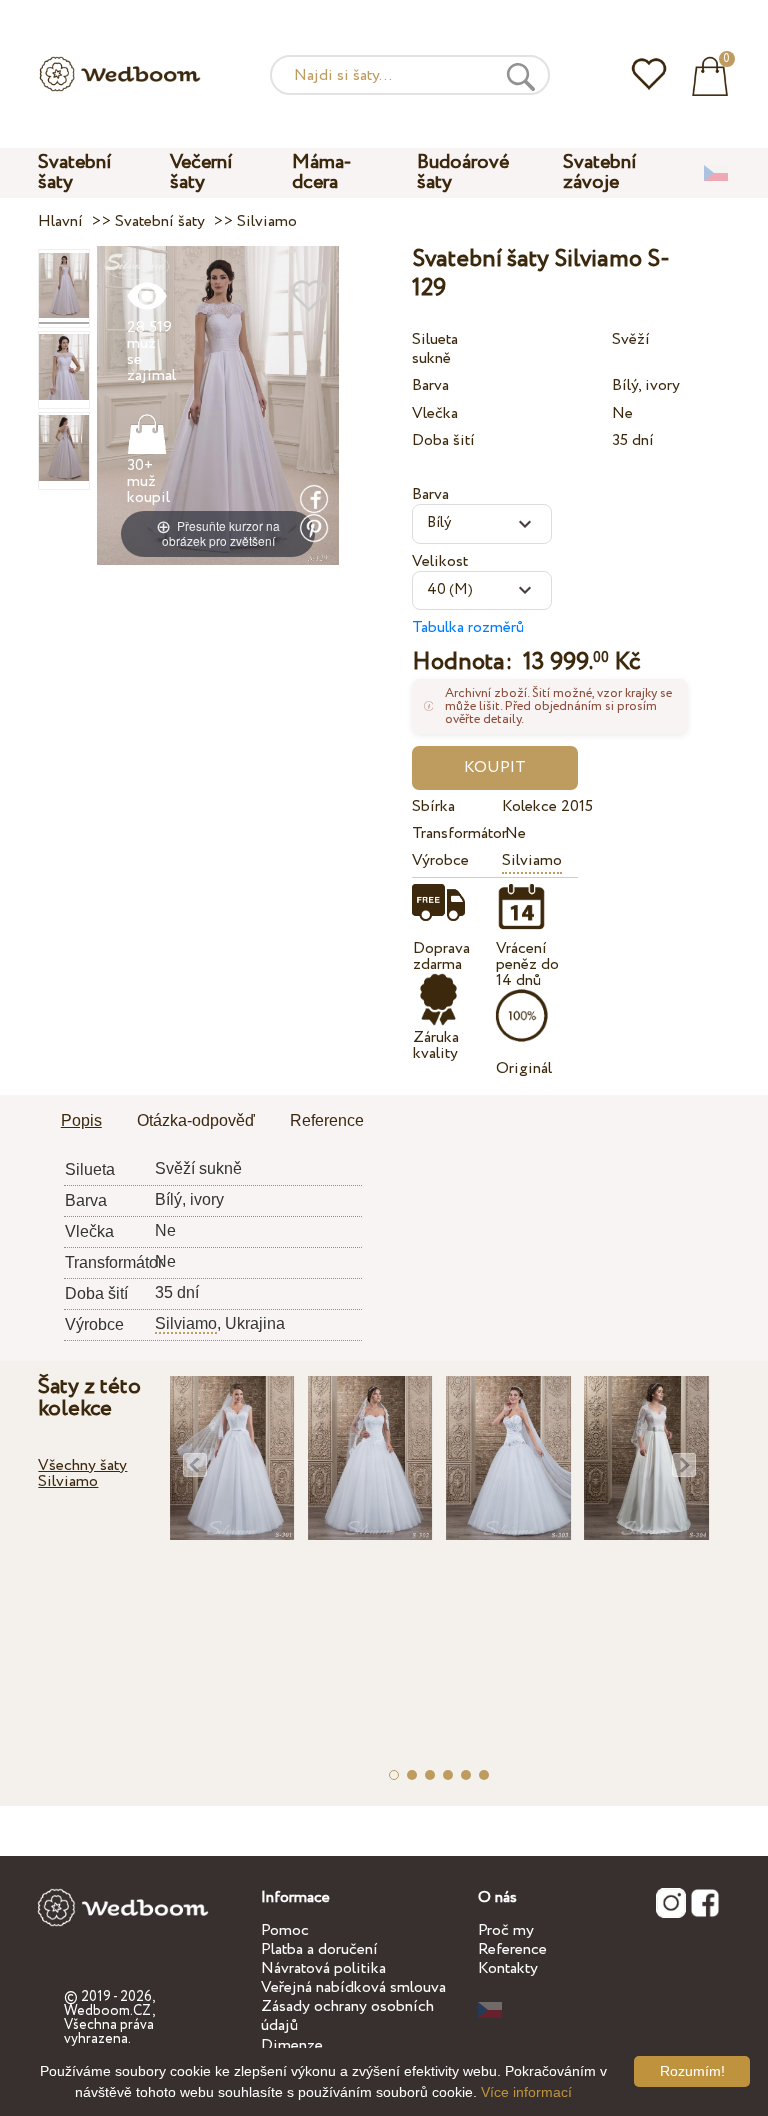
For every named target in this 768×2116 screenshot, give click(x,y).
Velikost (440, 561)
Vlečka (435, 413)
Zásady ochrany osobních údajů (347, 2016)
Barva (430, 385)
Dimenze (292, 2045)
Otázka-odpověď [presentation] (196, 1120)
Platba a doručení (319, 1949)
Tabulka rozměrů (468, 627)
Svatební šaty (75, 172)
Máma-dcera (322, 172)
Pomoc (285, 1930)
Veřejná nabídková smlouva (353, 1987)
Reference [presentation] (327, 1120)
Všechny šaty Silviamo (82, 1473)
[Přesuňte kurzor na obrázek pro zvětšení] (218, 404)
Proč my (506, 1930)
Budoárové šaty (463, 172)
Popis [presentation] (81, 1120)
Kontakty (508, 1968)
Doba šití (443, 440)
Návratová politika (323, 1968)
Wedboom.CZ (108, 2011)
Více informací (526, 2092)
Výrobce (440, 860)
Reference (512, 1949)
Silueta (435, 339)
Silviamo (532, 860)
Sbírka (433, 806)
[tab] (81, 1122)
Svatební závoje (600, 172)
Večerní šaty (201, 172)
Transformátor (453, 833)
